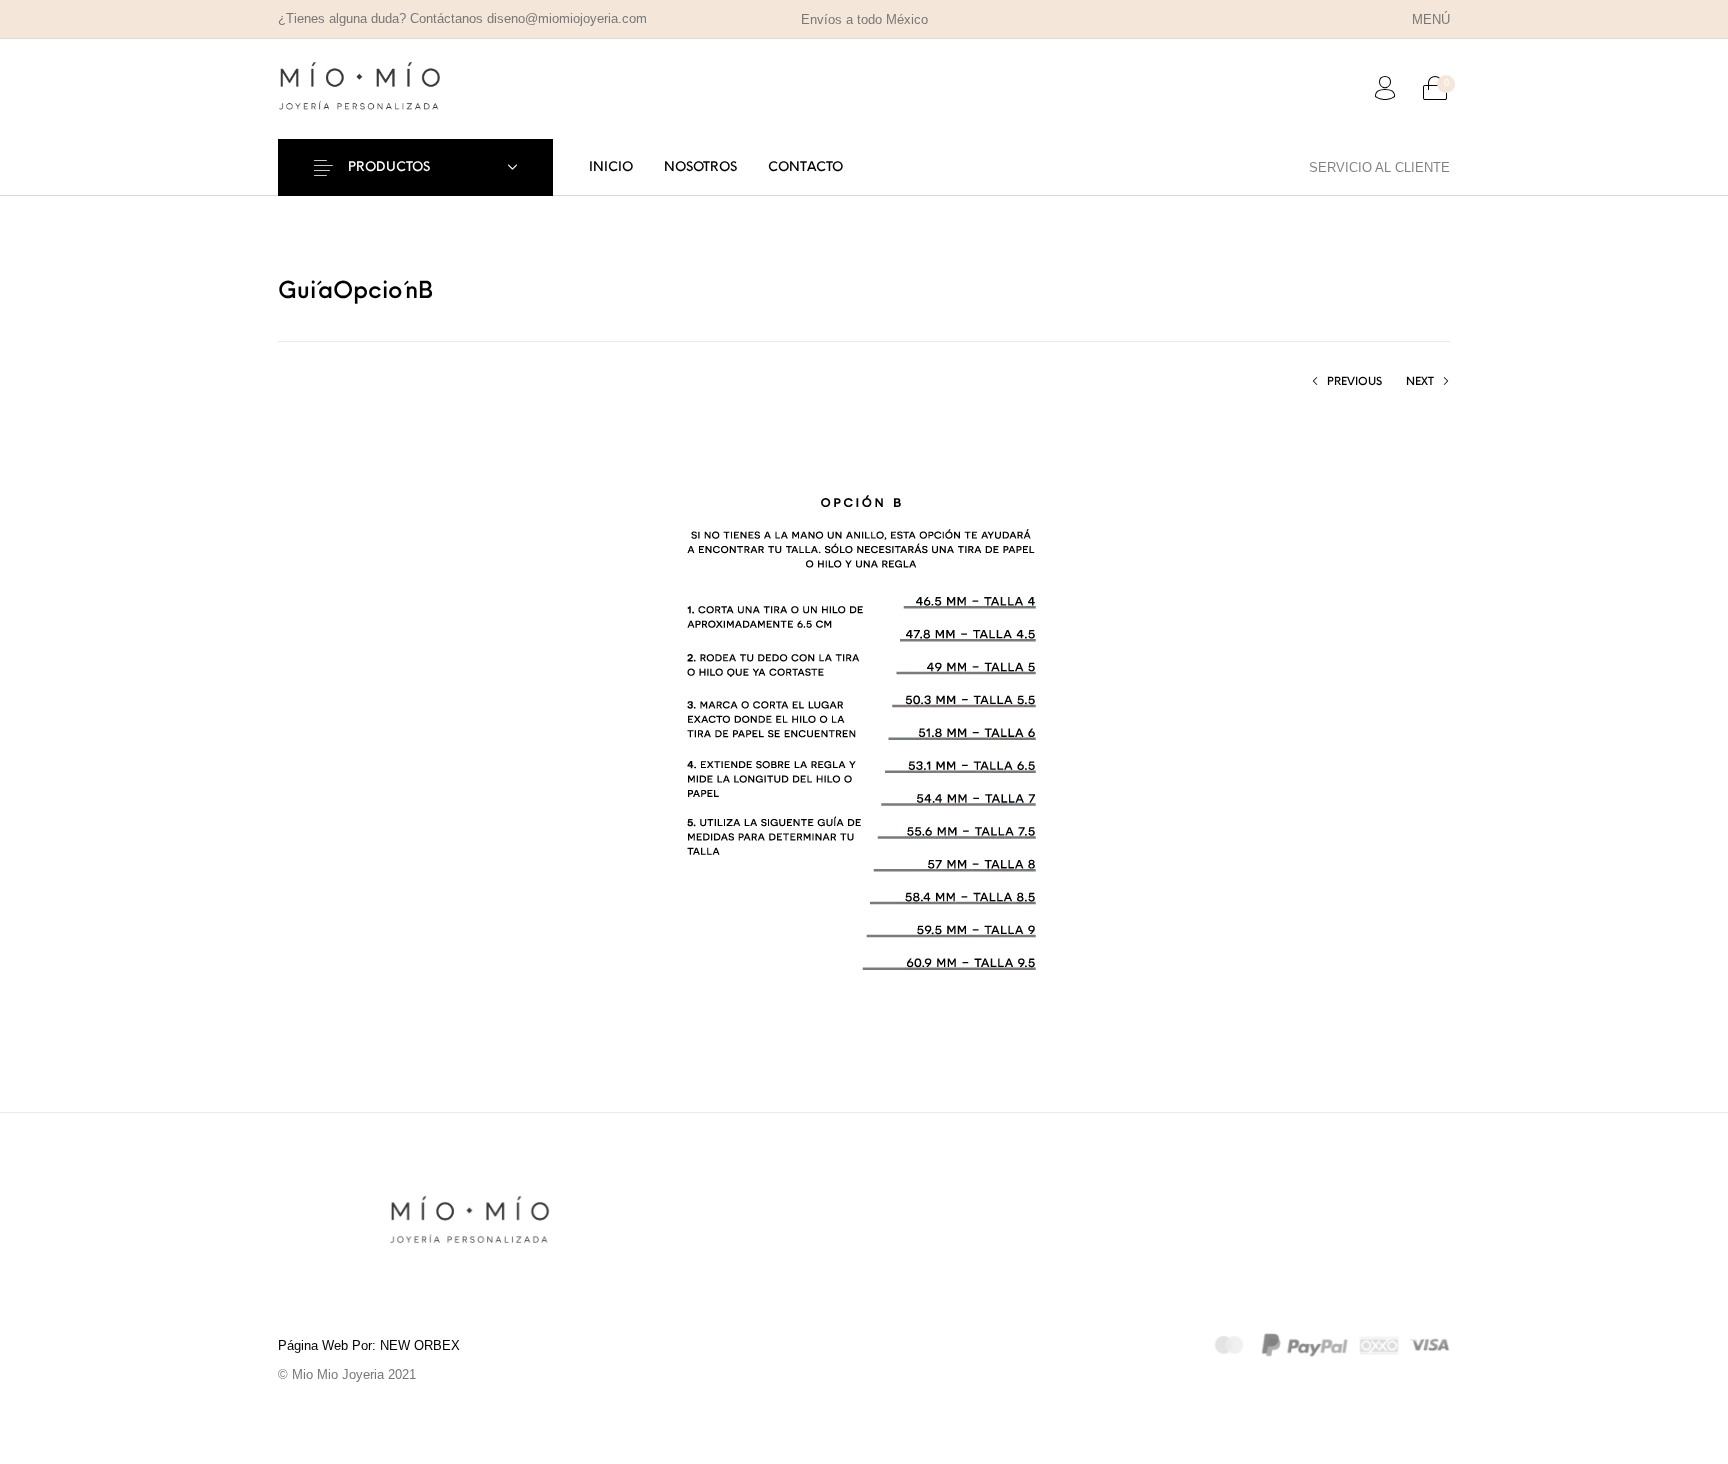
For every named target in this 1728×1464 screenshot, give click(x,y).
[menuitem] (1430, 19)
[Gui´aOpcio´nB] (864, 734)
